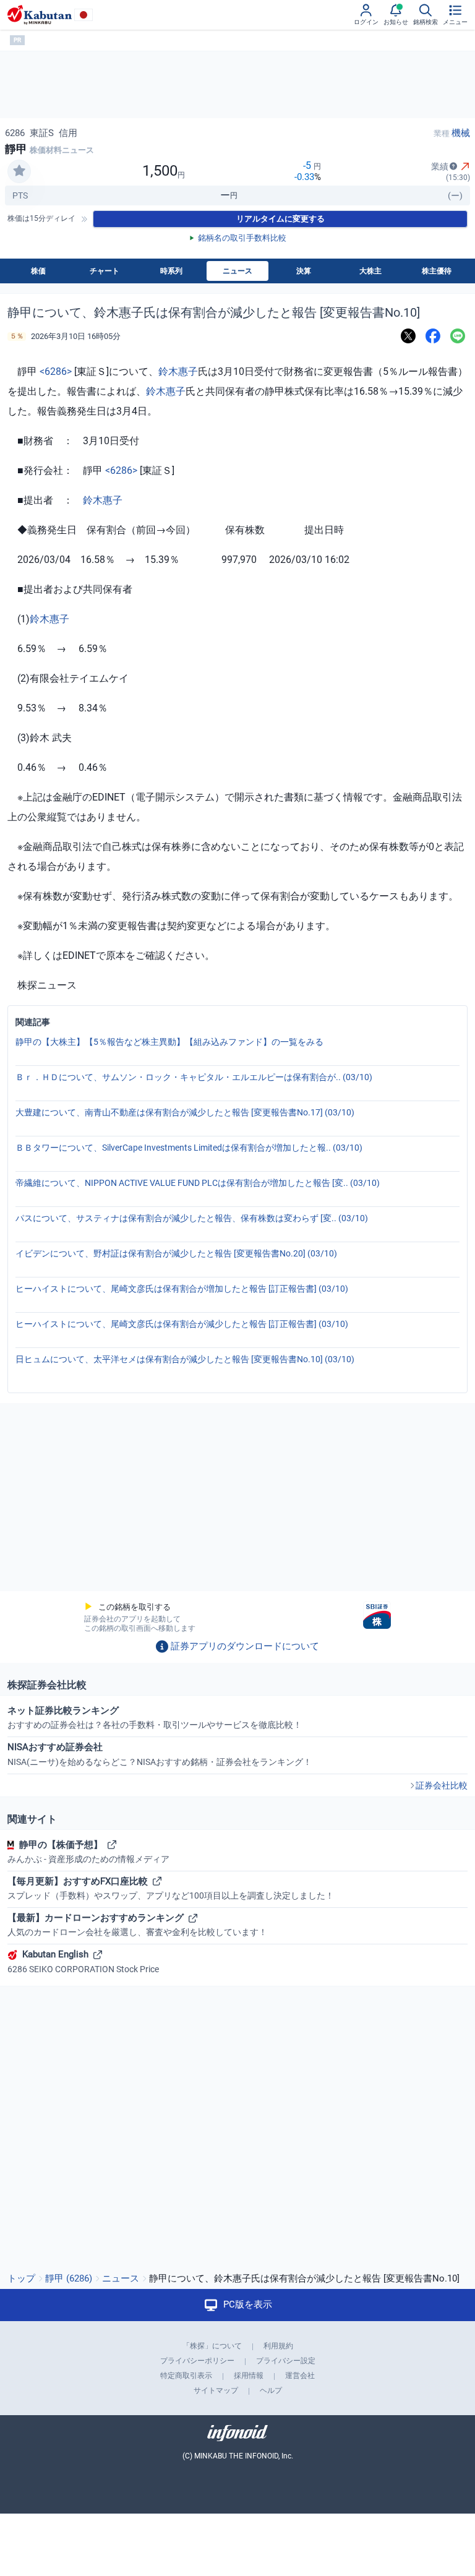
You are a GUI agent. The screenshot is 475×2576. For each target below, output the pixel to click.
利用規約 (278, 2346)
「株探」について (212, 2346)
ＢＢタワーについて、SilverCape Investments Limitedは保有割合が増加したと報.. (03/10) (189, 1148)
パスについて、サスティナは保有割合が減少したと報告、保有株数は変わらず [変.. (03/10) (192, 1218)
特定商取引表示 (186, 2376)
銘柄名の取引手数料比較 (242, 238)
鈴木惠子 (178, 371)
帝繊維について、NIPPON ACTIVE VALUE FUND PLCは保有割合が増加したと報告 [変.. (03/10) (198, 1183)
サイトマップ (216, 2390)
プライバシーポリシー (197, 2361)
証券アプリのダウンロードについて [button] (245, 1646)
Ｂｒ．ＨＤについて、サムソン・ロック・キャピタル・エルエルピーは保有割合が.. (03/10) (194, 1077)
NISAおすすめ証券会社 (160, 1754)
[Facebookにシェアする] (433, 336)
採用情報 (249, 2376)
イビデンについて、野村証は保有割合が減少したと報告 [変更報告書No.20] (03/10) (176, 1253)
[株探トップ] (40, 15)
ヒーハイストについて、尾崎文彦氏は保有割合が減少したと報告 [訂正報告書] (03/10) (182, 1324)
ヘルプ (271, 2390)
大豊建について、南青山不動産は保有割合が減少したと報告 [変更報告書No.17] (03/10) (185, 1112)
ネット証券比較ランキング (155, 1717)
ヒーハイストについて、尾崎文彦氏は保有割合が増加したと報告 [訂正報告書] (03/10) (182, 1289)
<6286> (56, 371)
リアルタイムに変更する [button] (280, 219)
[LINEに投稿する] (458, 336)
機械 (461, 133)
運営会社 (300, 2376)
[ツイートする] (408, 336)
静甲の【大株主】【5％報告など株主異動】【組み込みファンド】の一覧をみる (169, 1042)
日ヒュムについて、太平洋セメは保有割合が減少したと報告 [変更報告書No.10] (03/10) (185, 1359)
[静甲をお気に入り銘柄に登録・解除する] (19, 171)
